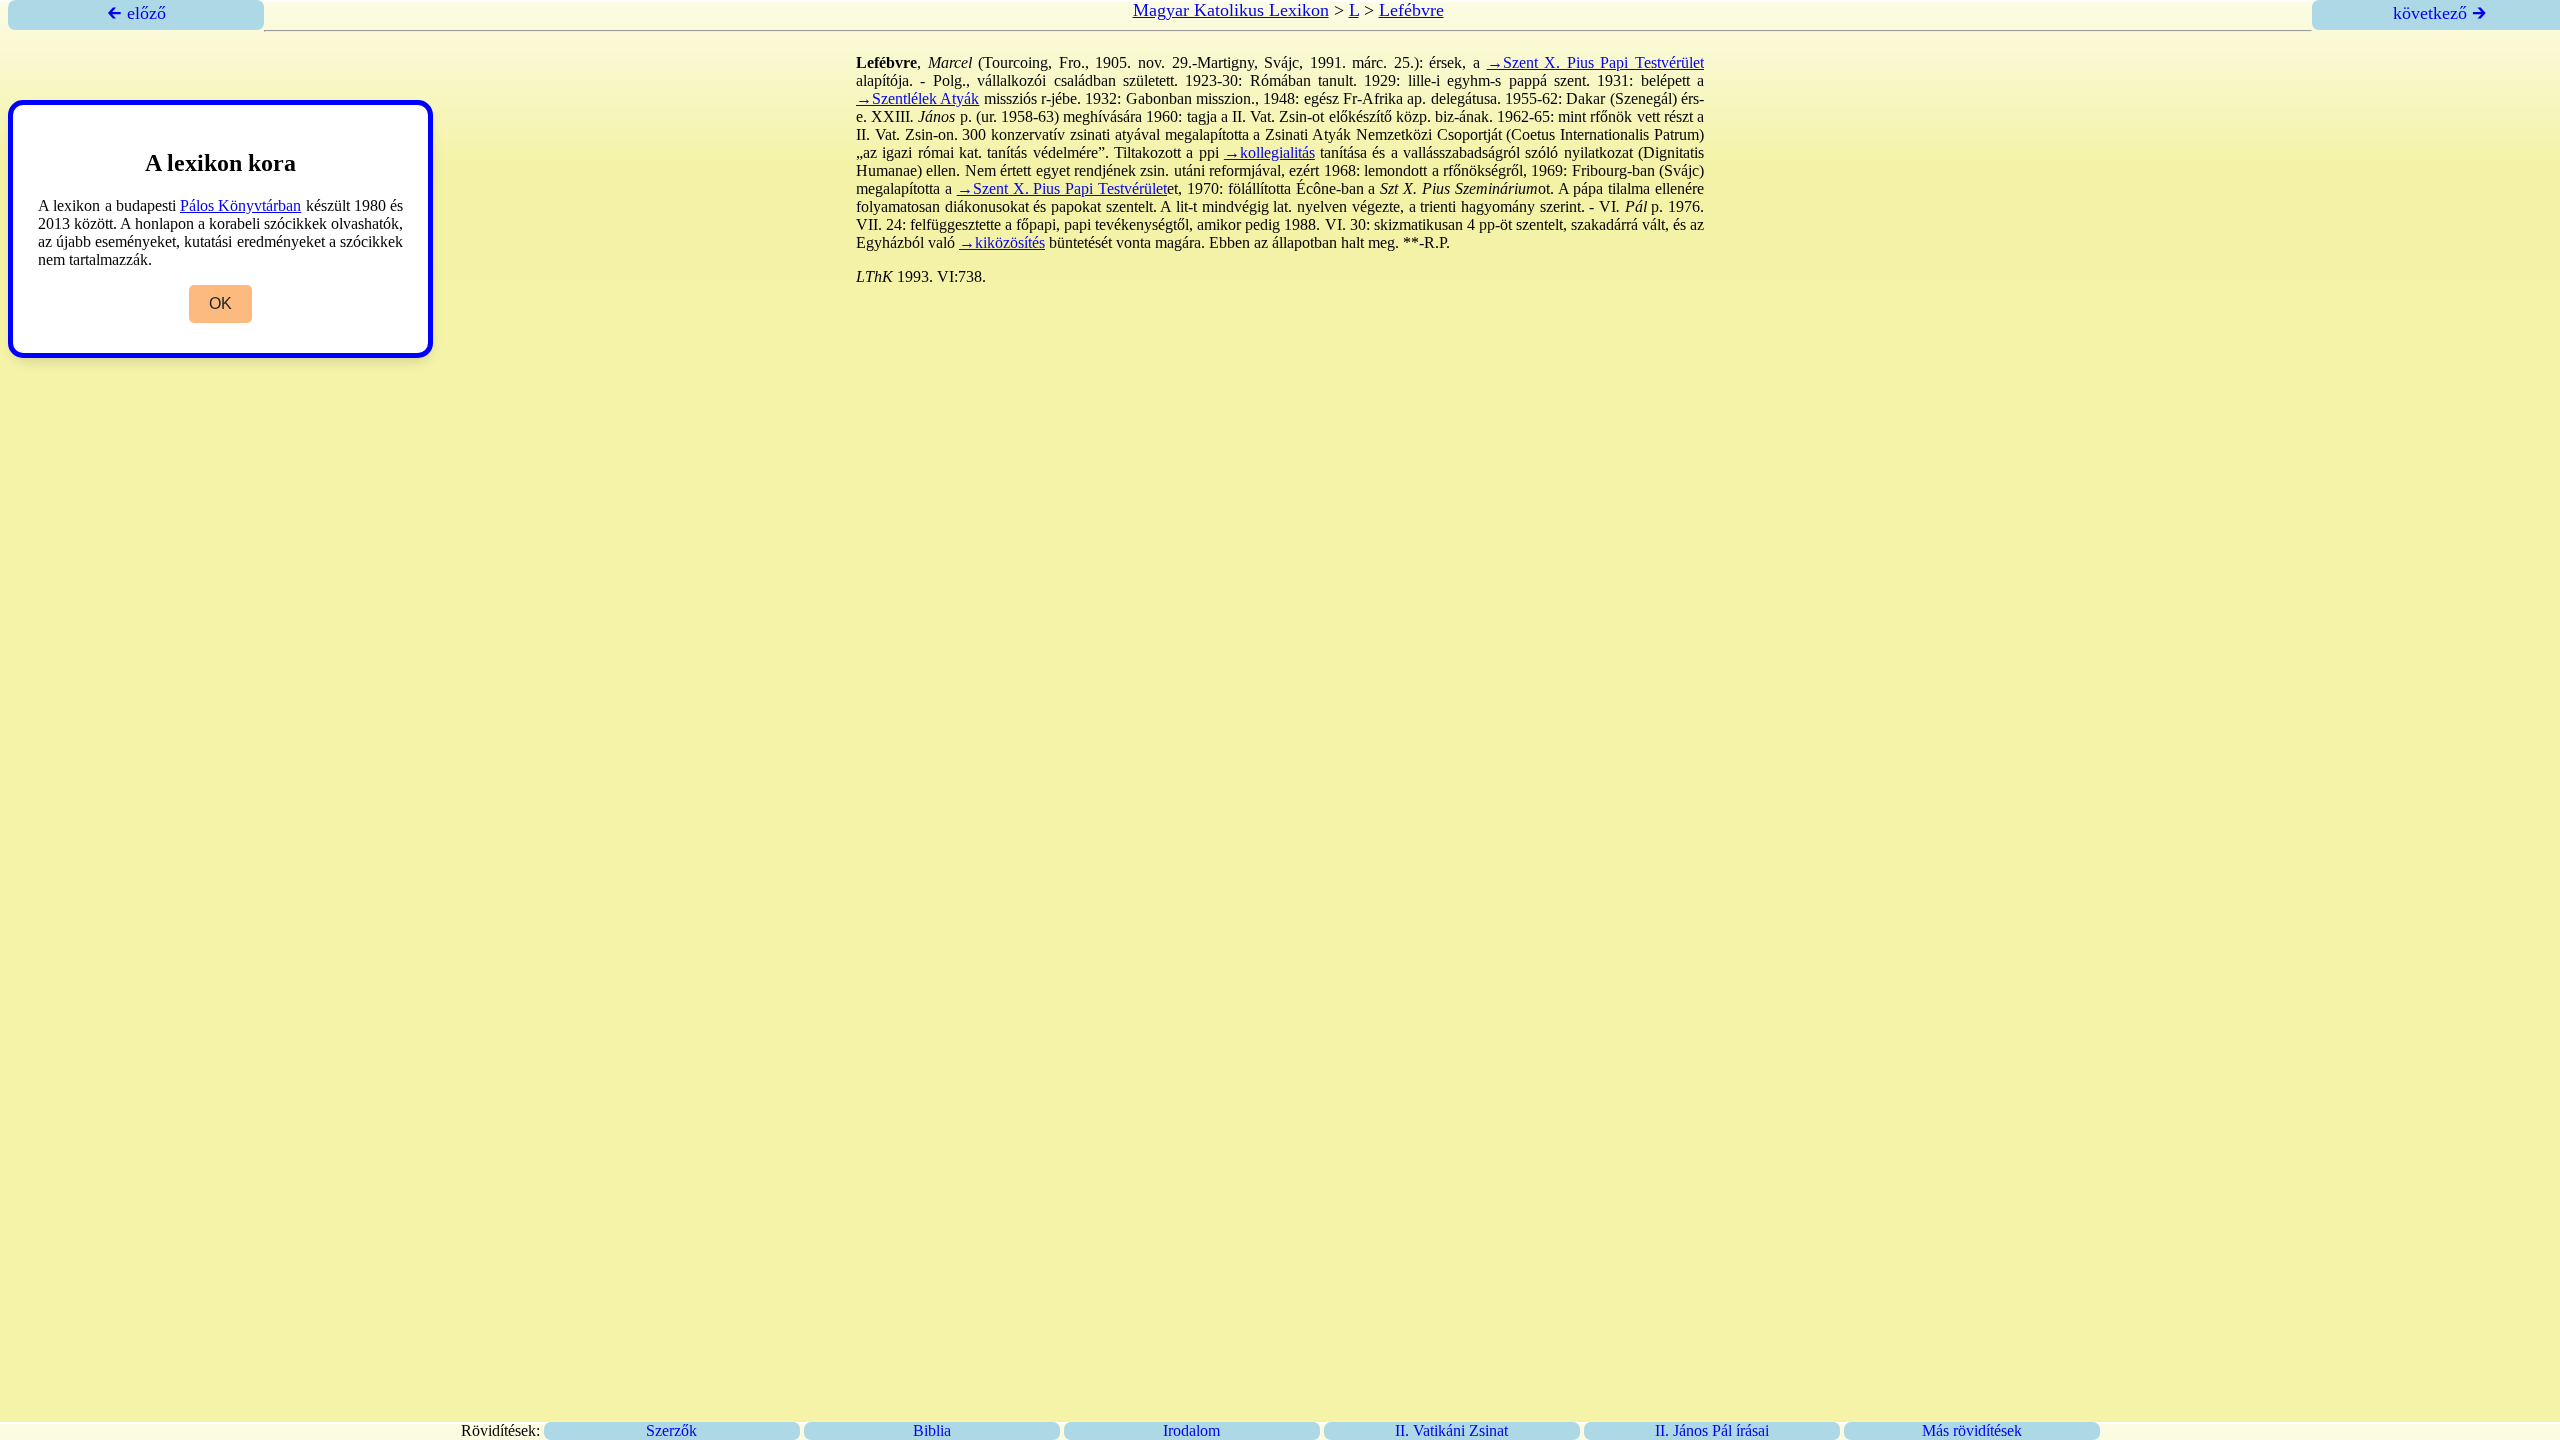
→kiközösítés (1002, 242)
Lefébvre (1411, 10)
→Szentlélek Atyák (917, 98)
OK (220, 303)
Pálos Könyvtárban (240, 205)
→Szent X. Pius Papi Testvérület (1595, 62)
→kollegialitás (1269, 152)
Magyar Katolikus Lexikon (1231, 10)
